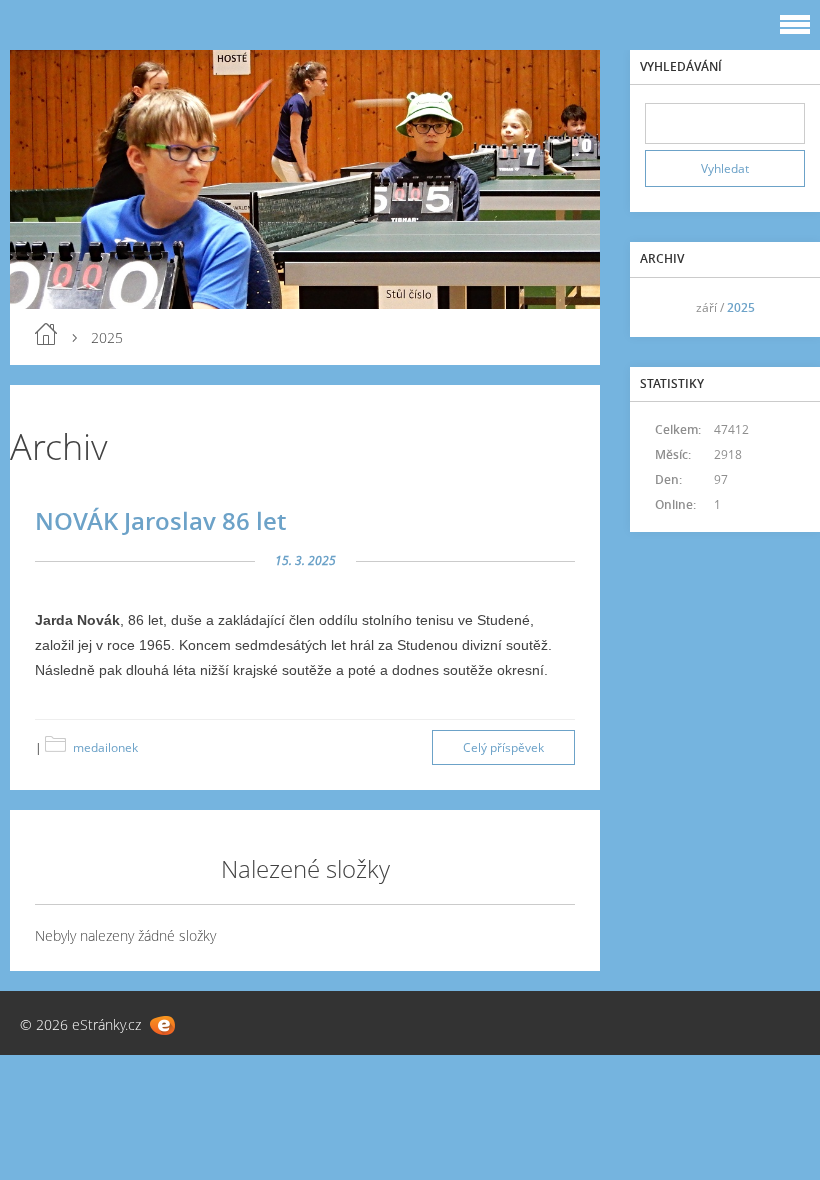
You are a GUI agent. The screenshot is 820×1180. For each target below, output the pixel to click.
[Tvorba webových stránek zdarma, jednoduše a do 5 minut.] (162, 1025)
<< (667, 307)
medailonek (105, 747)
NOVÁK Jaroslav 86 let (160, 520)
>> (783, 307)
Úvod (46, 334)
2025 (741, 307)
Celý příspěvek (503, 747)
